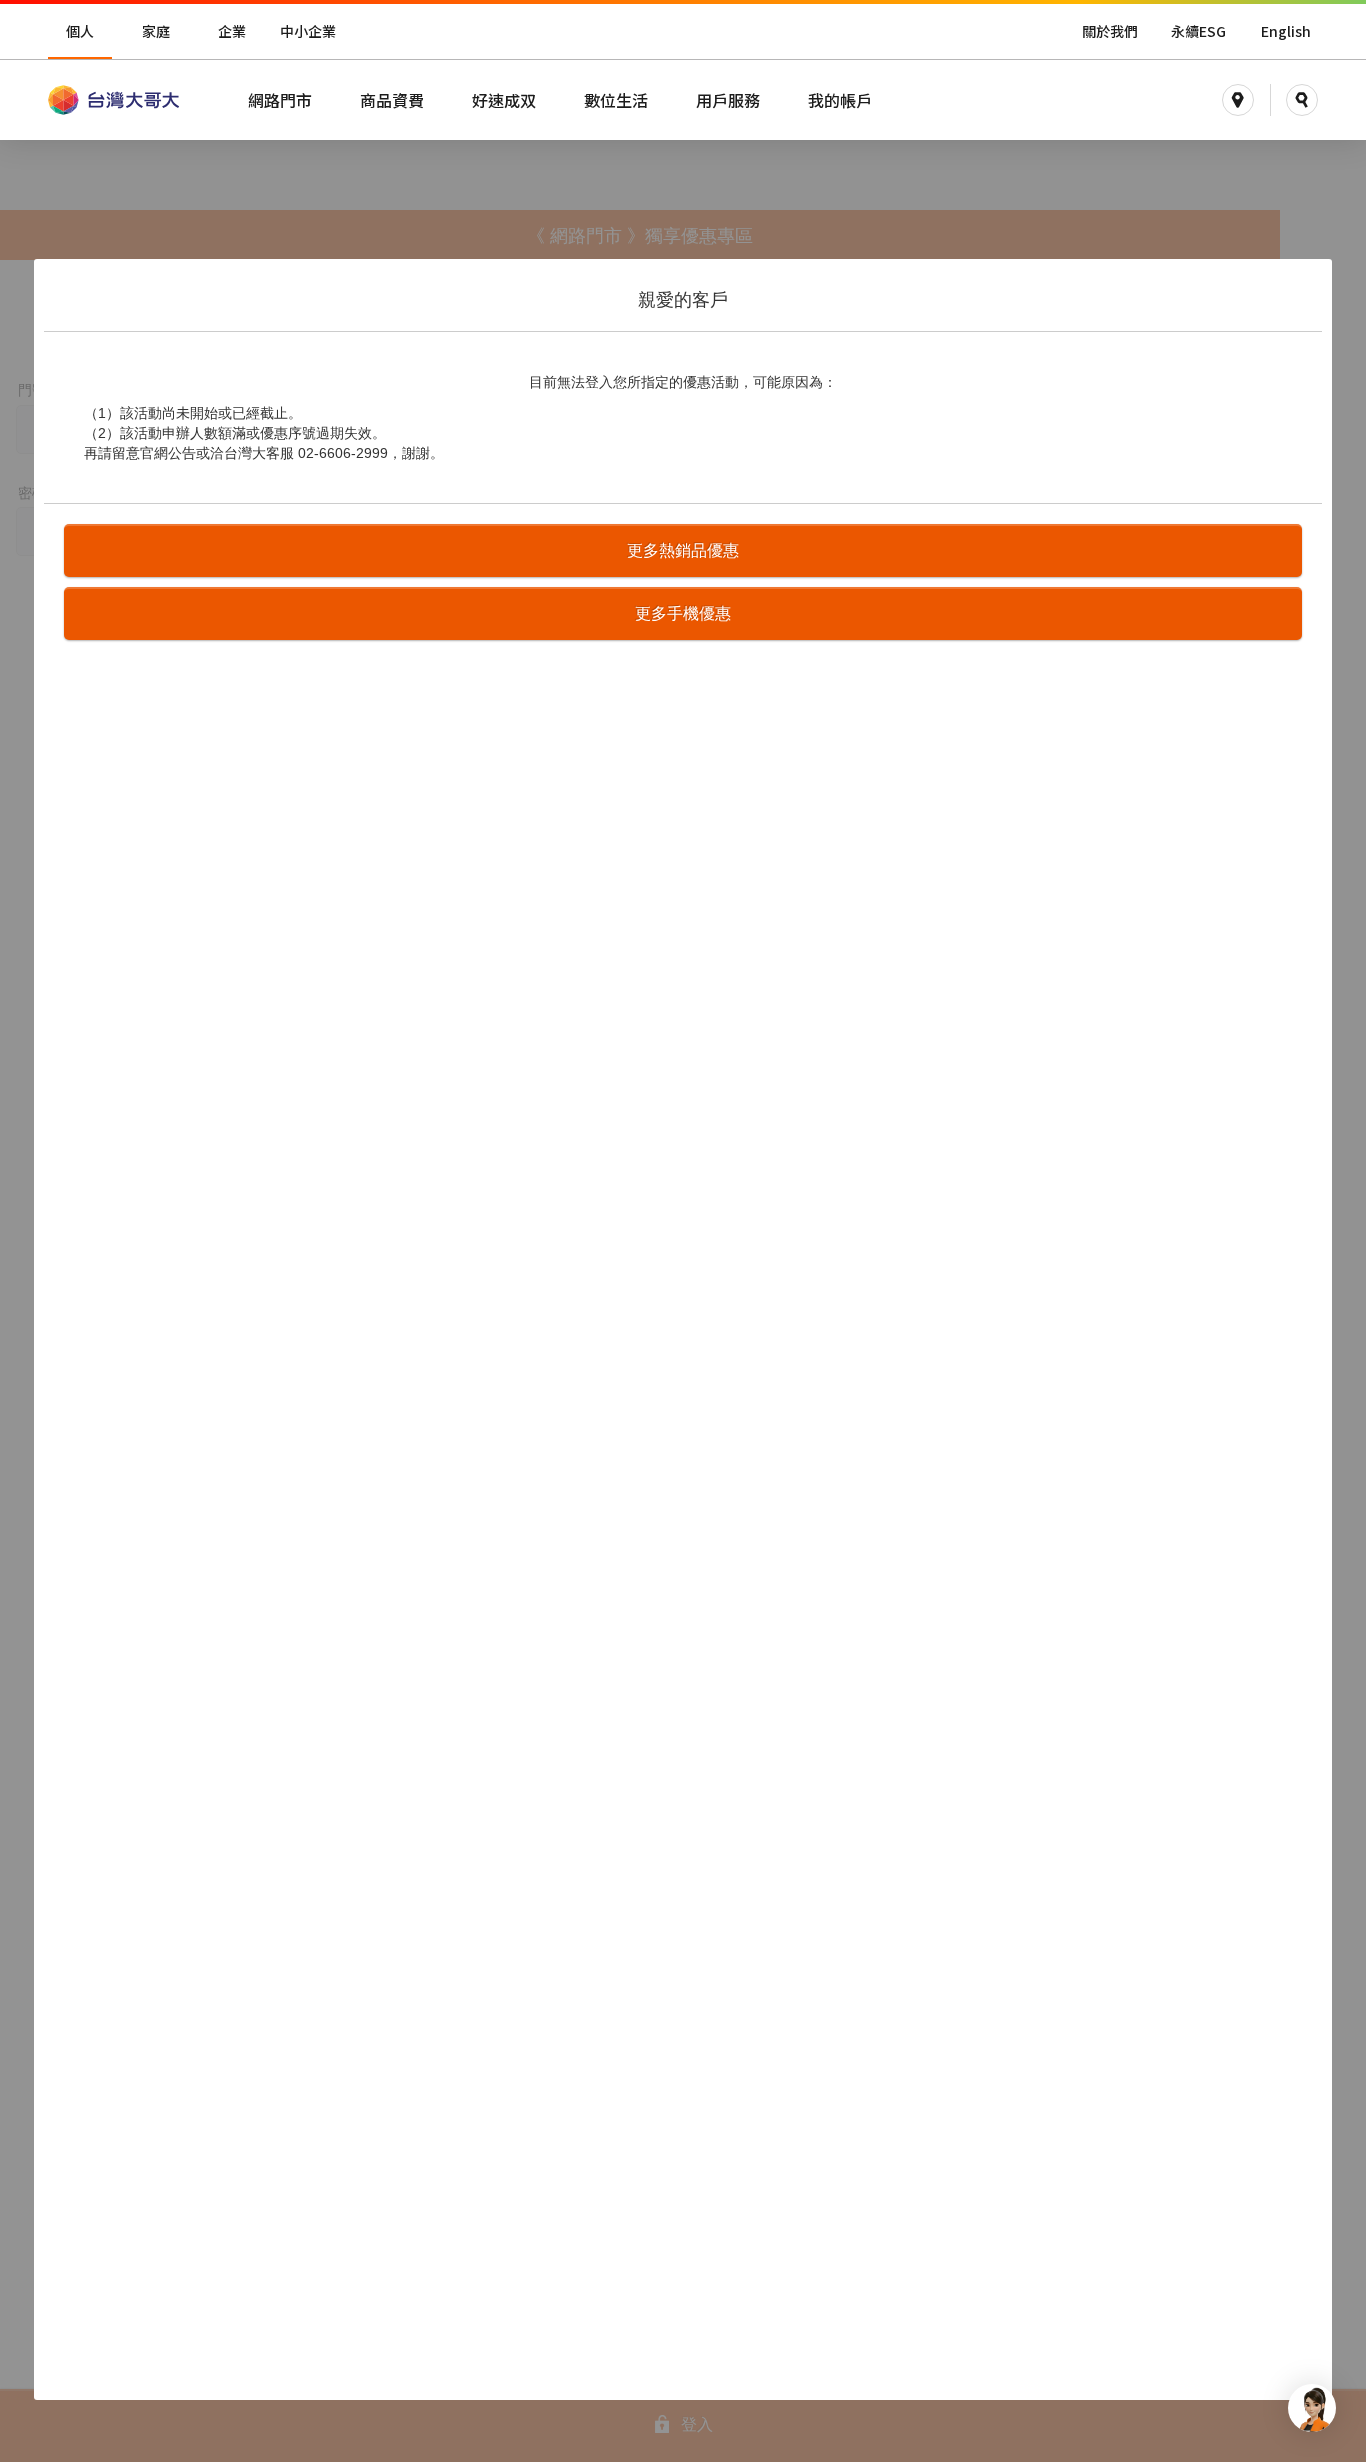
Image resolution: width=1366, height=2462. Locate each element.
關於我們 (1110, 31)
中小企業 (308, 31)
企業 (232, 31)
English (1286, 31)
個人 (80, 31)
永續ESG (1198, 31)
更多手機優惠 (683, 613)
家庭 (156, 31)
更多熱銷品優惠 (683, 550)
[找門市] (1238, 100)
